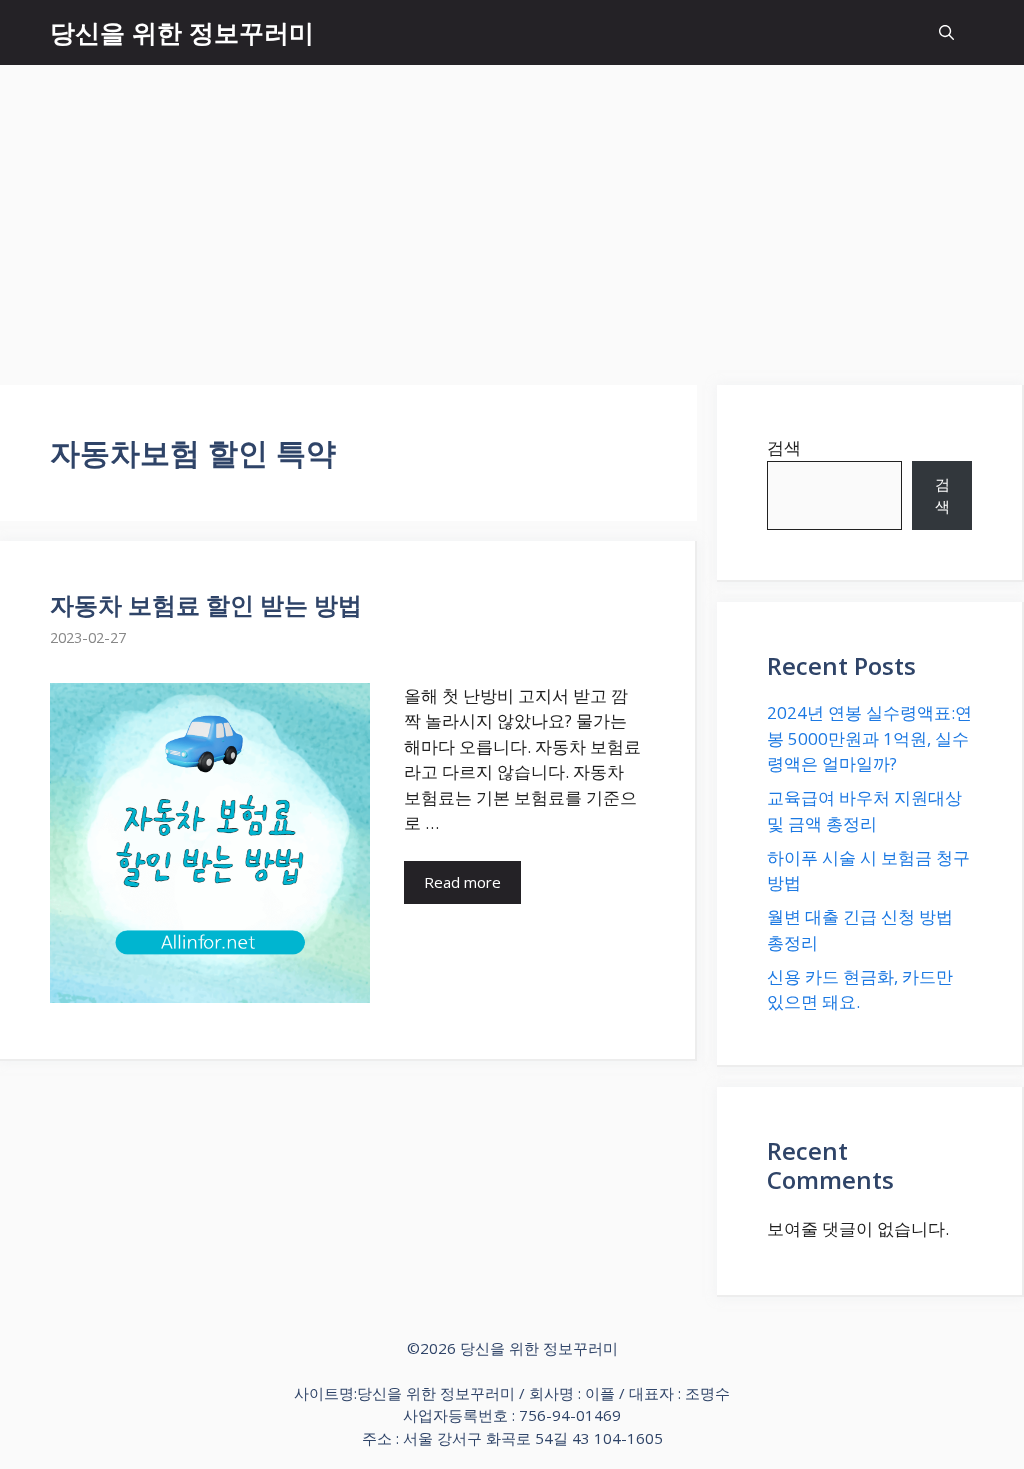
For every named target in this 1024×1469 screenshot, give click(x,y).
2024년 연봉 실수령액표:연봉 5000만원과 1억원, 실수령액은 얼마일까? (869, 738)
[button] (946, 32)
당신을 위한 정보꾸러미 (182, 32)
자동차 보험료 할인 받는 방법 (206, 604)
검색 (784, 447)
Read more (462, 882)
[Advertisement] (512, 215)
